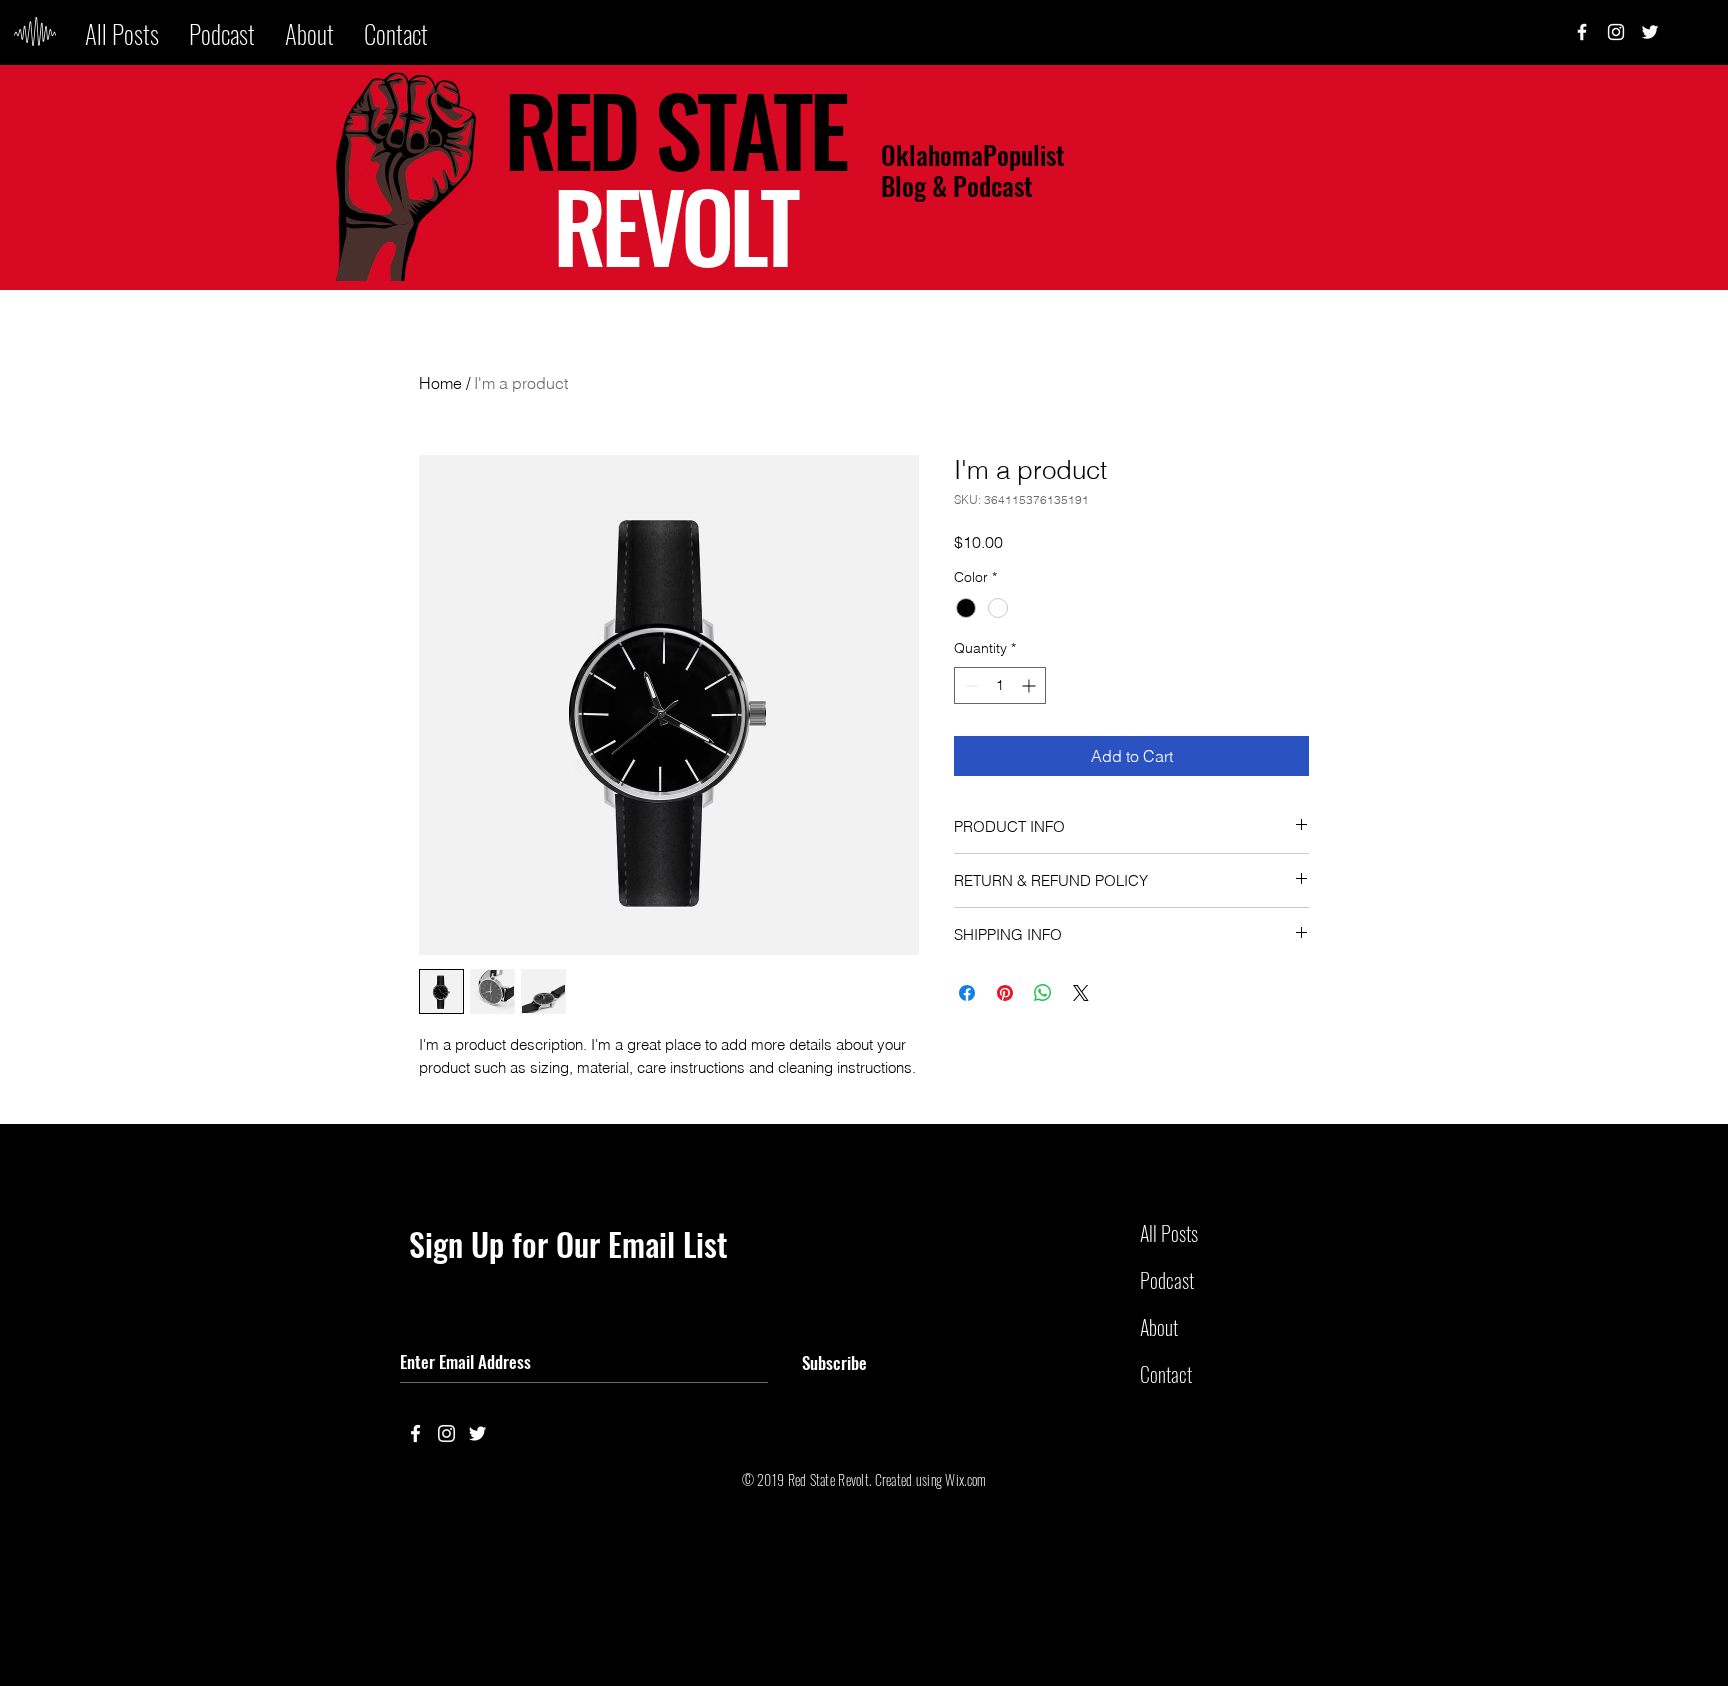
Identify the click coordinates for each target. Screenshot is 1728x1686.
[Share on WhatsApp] (1043, 993)
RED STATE (674, 128)
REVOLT (675, 224)
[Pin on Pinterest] (1005, 993)
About (1159, 1327)
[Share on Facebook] (967, 993)
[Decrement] (969, 685)
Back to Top (31, 1609)
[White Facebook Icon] (415, 1433)
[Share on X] (1081, 993)
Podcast (1167, 1280)
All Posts (1169, 1233)
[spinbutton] (1000, 685)
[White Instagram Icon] (1616, 32)
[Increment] (1030, 685)
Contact (1166, 1374)
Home (440, 383)
